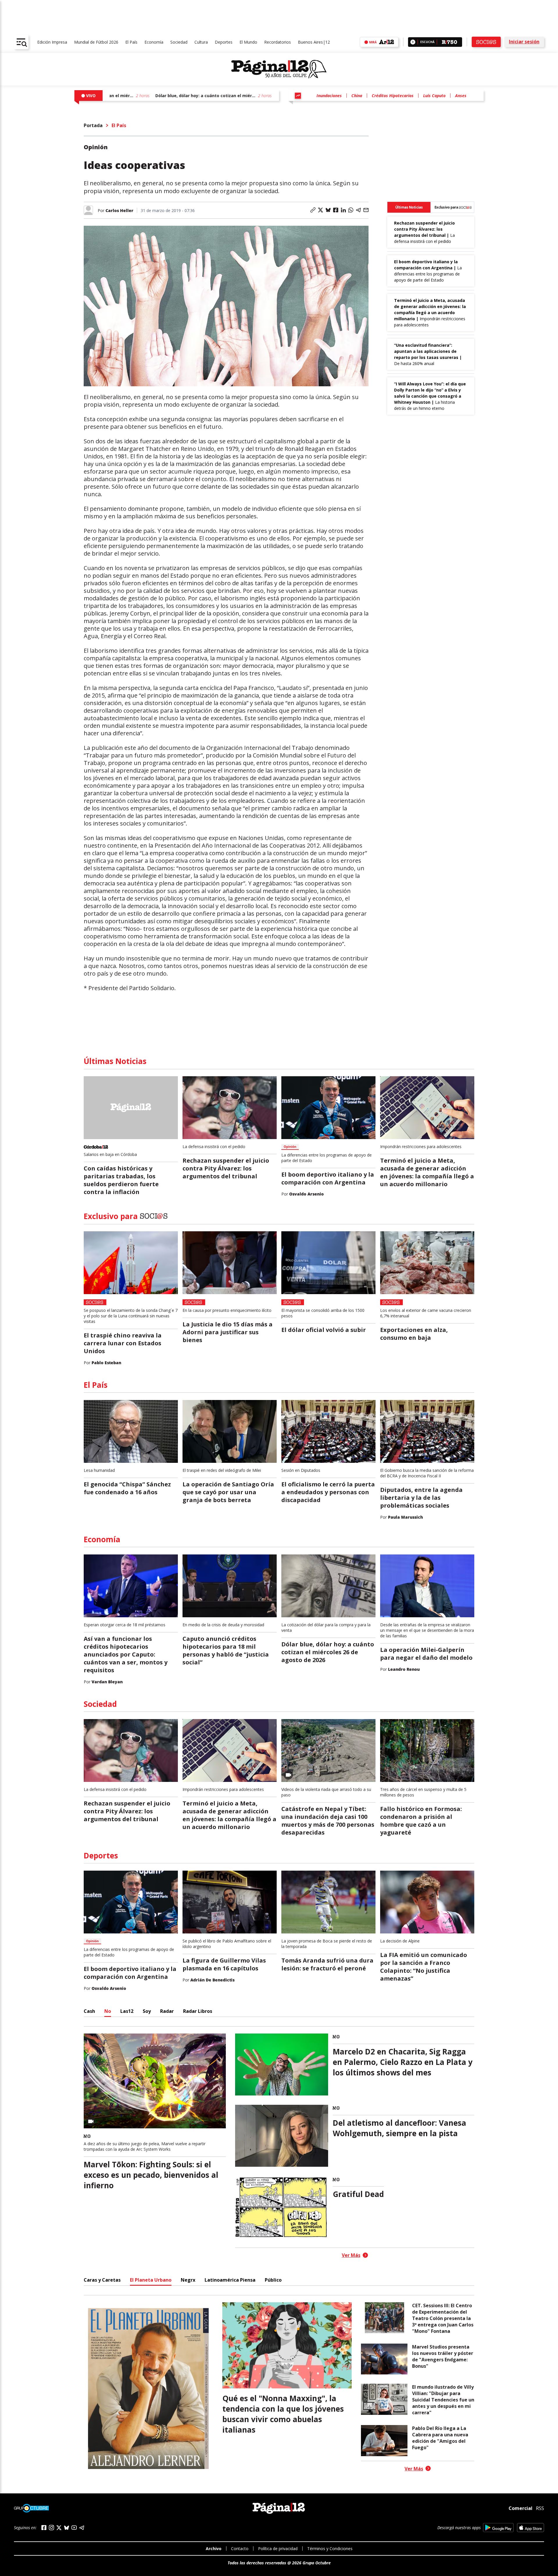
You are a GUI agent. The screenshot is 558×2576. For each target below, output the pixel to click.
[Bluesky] (67, 2528)
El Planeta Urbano (151, 2280)
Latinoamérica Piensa (230, 2280)
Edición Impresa (52, 42)
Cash (89, 2011)
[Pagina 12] (279, 69)
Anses (461, 96)
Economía (154, 42)
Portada (93, 125)
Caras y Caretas (102, 2280)
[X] (59, 2528)
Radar (167, 2011)
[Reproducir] (413, 42)
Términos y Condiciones (330, 2549)
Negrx (188, 2280)
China (357, 96)
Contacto (240, 2549)
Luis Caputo (434, 96)
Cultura (201, 42)
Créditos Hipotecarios (393, 96)
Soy (147, 2011)
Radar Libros (198, 2011)
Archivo (214, 2549)
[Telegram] (82, 2528)
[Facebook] (44, 2528)
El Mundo (248, 42)
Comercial (521, 2508)
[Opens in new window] (498, 2528)
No (108, 2011)
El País (131, 42)
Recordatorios (278, 42)
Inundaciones (329, 96)
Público (273, 2280)
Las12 (127, 2011)
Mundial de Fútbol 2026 (96, 42)
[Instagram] (51, 2528)
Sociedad (179, 42)
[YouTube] (74, 2528)
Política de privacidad (278, 2549)
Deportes (224, 42)
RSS (540, 2508)
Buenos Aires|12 (314, 42)
